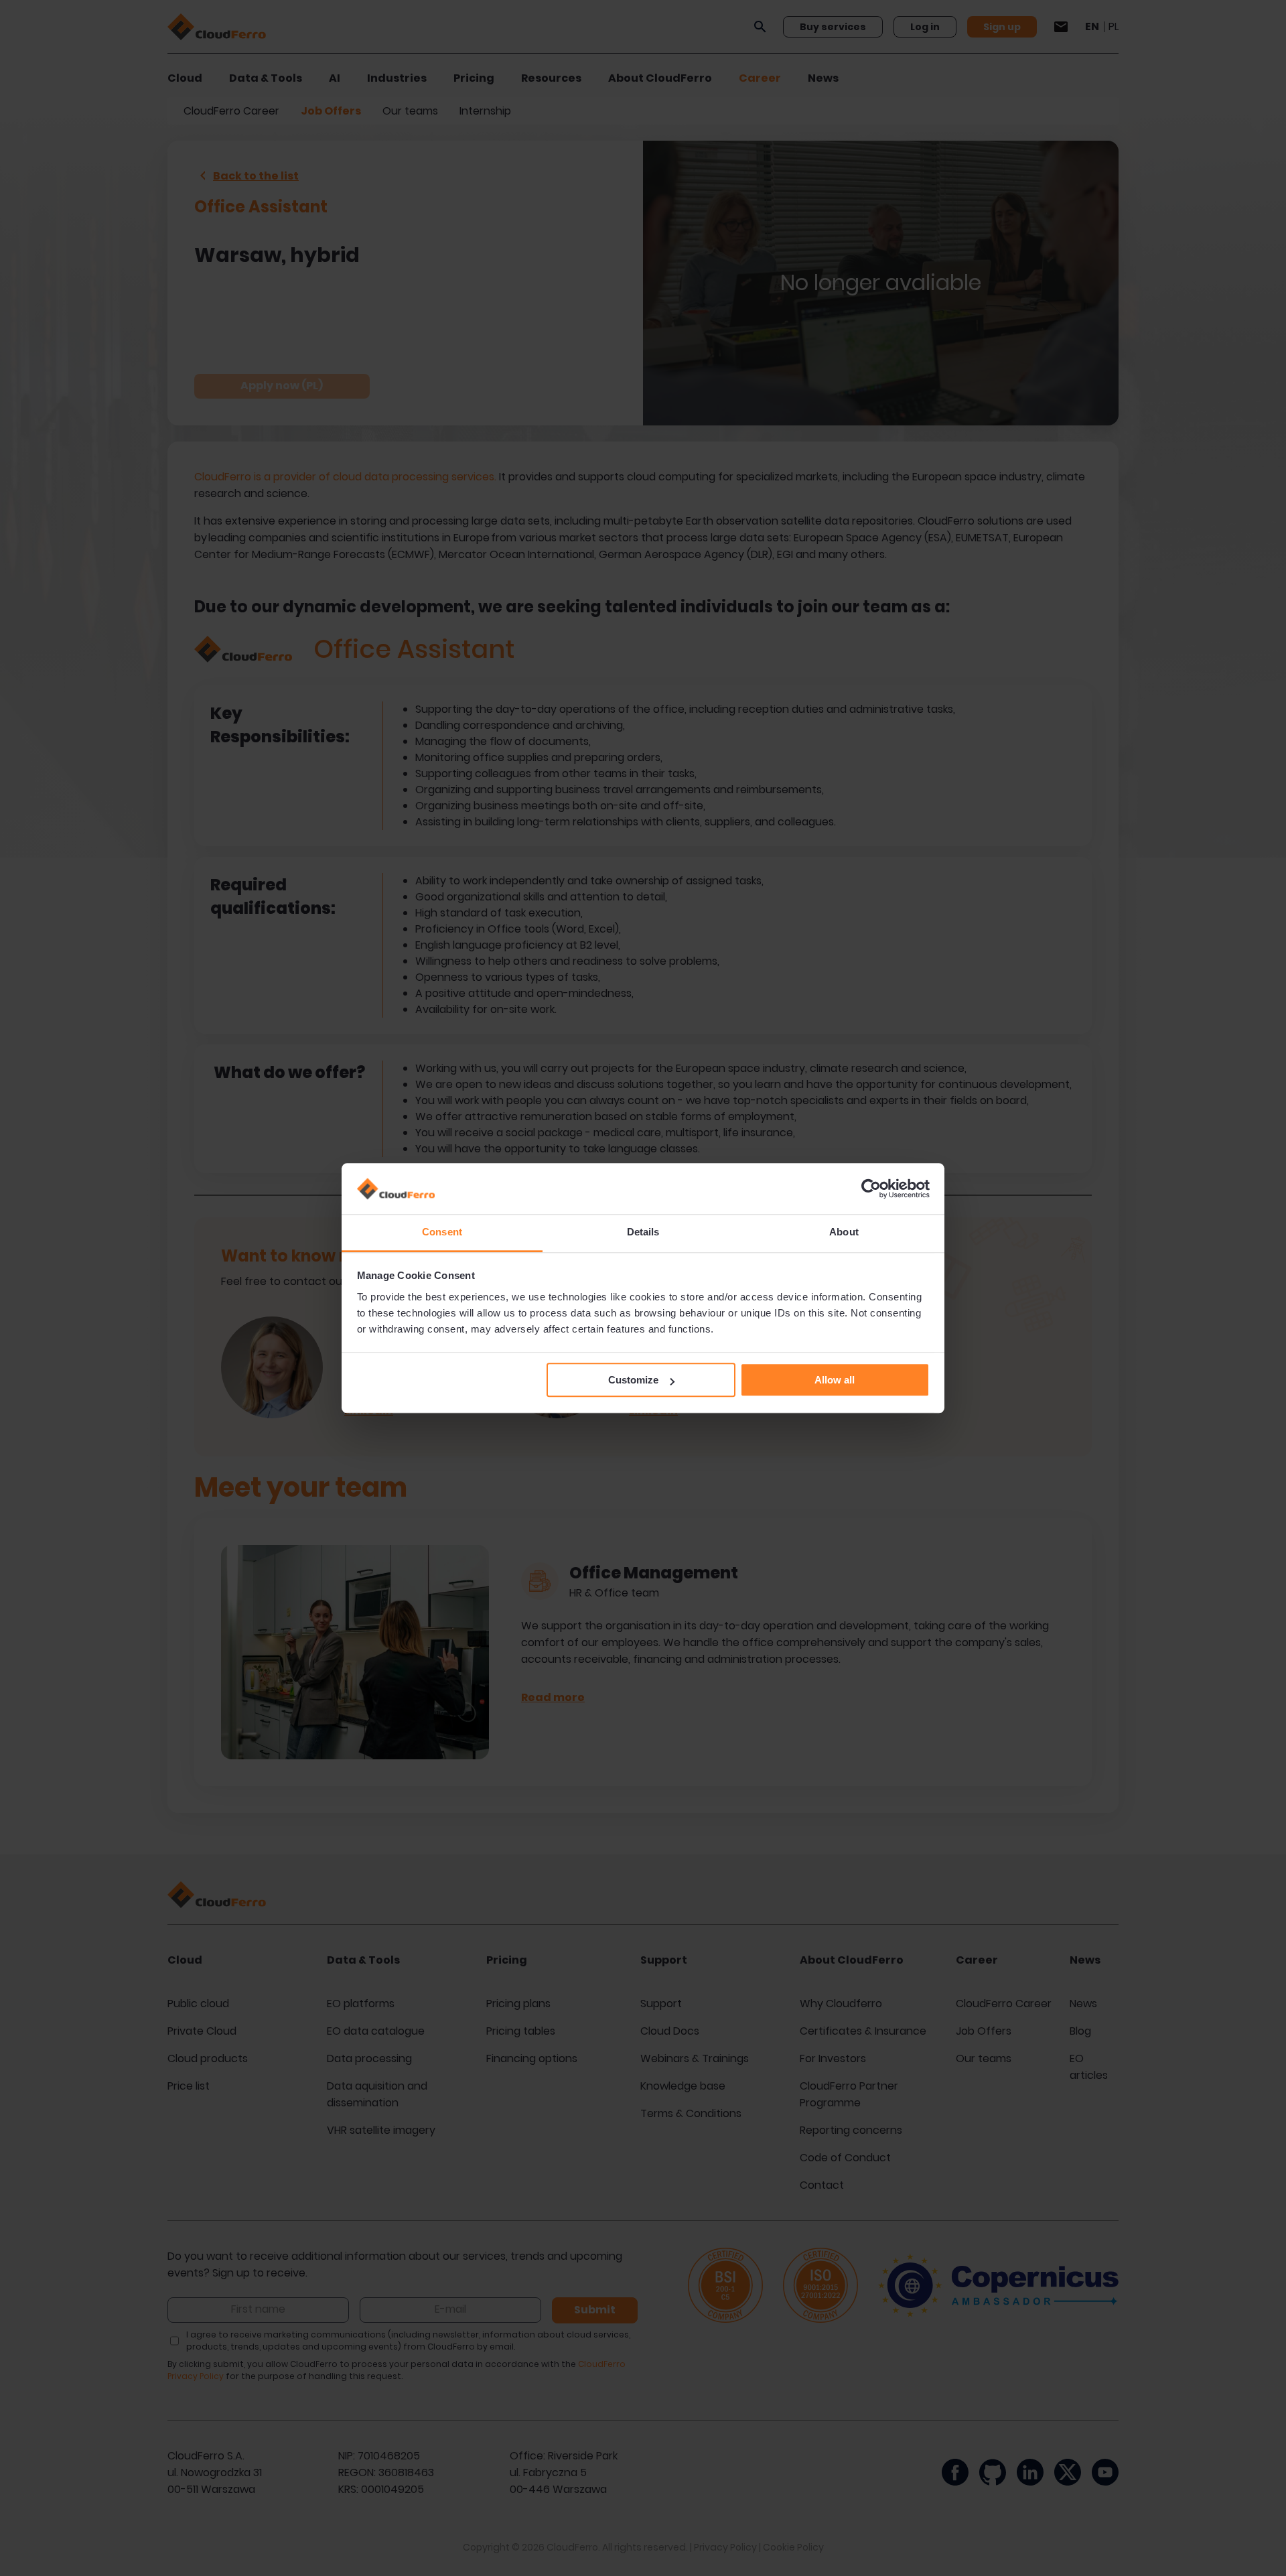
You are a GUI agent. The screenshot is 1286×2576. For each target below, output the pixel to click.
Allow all (835, 1380)
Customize (633, 1380)
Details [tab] (643, 1232)
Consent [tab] (442, 1232)
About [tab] (844, 1232)
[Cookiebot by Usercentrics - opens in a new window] (871, 1189)
